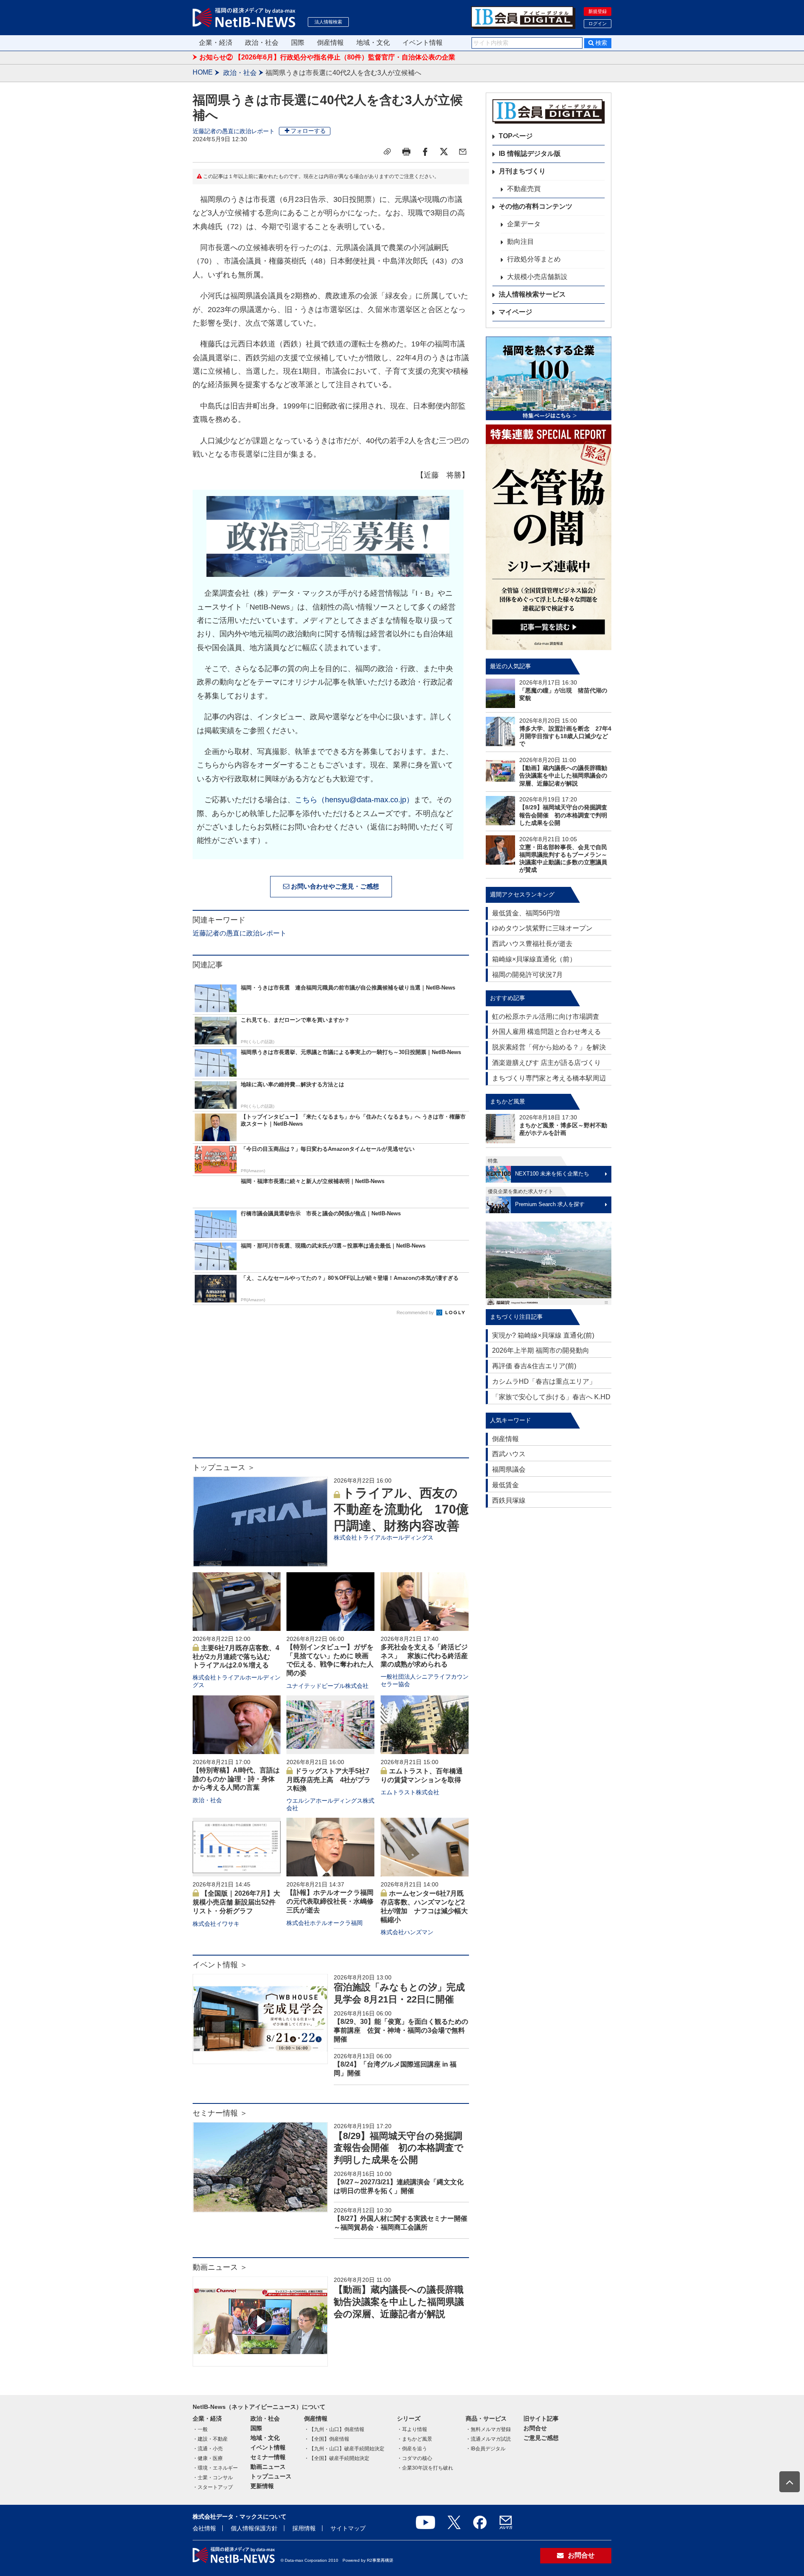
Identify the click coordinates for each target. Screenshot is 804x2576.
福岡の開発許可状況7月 (527, 975)
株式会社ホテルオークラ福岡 (325, 1923)
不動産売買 (524, 189)
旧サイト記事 (541, 2418)
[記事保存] (387, 152)
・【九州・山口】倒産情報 (334, 2429)
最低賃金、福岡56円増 (526, 913)
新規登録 (598, 11)
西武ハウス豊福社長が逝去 (532, 944)
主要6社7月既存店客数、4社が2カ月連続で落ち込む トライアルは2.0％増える (236, 1657)
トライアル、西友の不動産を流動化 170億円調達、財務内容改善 (401, 1509)
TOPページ (516, 136)
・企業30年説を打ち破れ (425, 2468)
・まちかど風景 (415, 2439)
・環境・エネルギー (215, 2468)
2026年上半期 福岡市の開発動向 (541, 1350)
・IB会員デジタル (486, 2449)
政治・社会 (262, 43)
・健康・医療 (208, 2458)
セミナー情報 (268, 2457)
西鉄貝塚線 (509, 1500)
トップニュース (271, 2476)
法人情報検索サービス (532, 294)
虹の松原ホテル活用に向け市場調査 (546, 1017)
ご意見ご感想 (541, 2438)
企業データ (524, 224)
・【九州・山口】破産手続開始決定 (344, 2449)
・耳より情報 (412, 2429)
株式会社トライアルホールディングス (384, 1537)
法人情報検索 (328, 22)
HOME (203, 72)
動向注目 (521, 242)
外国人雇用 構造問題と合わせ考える (546, 1032)
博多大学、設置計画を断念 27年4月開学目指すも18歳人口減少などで (565, 736)
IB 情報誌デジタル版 (530, 154)
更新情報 (262, 2486)
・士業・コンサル (213, 2478)
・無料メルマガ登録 (488, 2429)
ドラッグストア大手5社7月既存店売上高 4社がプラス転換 (329, 1780)
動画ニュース (268, 2467)
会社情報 (204, 2528)
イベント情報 (423, 43)
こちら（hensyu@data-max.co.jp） (354, 800)
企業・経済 (216, 43)
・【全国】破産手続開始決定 (337, 2458)
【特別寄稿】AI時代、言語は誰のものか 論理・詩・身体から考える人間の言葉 (236, 1779)
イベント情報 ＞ (220, 1965)
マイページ (515, 312)
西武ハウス (509, 1454)
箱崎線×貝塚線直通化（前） (534, 959)
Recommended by (416, 1313)
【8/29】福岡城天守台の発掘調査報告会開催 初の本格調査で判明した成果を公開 (399, 2148)
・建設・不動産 (210, 2439)
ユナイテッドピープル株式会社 (327, 1686)
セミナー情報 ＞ (220, 2113)
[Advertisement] (331, 1390)
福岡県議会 (509, 1469)
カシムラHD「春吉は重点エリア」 (544, 1381)
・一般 (200, 2429)
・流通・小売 (208, 2449)
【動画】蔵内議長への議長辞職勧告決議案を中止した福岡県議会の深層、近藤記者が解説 (399, 2302)
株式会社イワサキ (216, 1924)
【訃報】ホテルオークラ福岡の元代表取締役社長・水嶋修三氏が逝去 (330, 1901)
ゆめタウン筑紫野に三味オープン (542, 928)
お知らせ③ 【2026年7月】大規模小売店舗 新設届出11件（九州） (298, 57)
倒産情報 (330, 43)
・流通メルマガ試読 (488, 2439)
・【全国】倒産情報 (327, 2439)
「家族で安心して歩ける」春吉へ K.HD (551, 1397)
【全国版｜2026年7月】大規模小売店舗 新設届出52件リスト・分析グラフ (236, 1902)
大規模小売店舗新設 (537, 277)
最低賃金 (505, 1485)
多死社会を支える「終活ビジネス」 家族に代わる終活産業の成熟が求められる (424, 1656)
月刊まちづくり (522, 171)
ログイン (598, 23)
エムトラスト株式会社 (410, 1792)
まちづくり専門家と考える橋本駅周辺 (549, 1078)
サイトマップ (348, 2528)
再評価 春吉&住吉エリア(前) (534, 1366)
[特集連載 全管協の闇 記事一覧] (549, 537)
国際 (298, 43)
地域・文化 (373, 43)
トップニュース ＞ (224, 1468)
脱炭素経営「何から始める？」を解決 (549, 1047)
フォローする (308, 131)
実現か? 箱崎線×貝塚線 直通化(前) (543, 1335)
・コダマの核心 (415, 2458)
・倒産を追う (412, 2449)
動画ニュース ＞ (220, 2267)
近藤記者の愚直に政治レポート (234, 131)
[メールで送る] (463, 152)
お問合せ (535, 2428)
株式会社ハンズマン (407, 1932)
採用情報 (304, 2528)
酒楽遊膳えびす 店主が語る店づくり (546, 1063)
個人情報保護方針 (254, 2528)
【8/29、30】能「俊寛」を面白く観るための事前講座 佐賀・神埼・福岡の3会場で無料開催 (401, 2030)
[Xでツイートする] (444, 152)
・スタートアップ (213, 2487)
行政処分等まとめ (534, 259)
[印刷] (406, 152)
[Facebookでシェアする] (425, 152)
